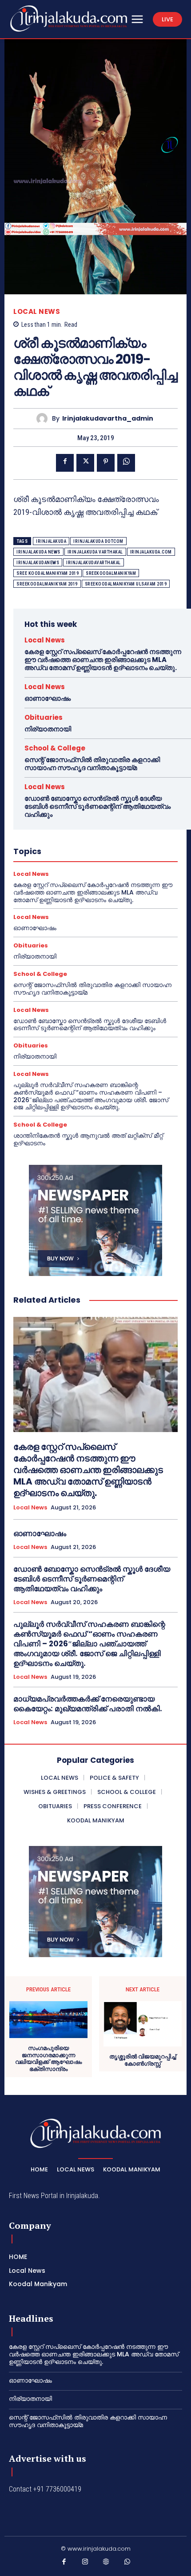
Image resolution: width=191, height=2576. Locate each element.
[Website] (106, 2564)
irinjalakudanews (38, 563)
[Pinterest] (106, 463)
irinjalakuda (51, 541)
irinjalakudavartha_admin (108, 419)
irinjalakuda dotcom (98, 541)
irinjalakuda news (38, 552)
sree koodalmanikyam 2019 (48, 573)
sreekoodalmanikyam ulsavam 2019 (126, 584)
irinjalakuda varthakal (95, 552)
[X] (85, 463)
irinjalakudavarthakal (94, 563)
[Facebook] (65, 463)
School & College (55, 748)
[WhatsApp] (126, 463)
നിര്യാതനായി (48, 729)
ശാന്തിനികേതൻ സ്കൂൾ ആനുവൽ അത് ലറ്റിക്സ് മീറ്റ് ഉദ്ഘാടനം (88, 1139)
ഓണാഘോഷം (48, 698)
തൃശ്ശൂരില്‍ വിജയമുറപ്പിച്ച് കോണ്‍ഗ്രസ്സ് (143, 2060)
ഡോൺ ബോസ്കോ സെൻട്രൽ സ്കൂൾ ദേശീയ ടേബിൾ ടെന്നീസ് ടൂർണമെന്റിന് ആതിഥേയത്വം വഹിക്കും (97, 806)
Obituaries (44, 717)
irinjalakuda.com (151, 552)
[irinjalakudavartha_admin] (44, 419)
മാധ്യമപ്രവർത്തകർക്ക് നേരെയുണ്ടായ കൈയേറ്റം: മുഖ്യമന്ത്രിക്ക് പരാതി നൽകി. (88, 1704)
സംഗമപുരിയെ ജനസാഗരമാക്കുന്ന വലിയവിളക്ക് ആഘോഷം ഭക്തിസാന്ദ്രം (48, 2058)
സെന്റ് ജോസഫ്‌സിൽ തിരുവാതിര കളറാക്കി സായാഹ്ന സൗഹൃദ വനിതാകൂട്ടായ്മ (92, 764)
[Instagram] (85, 2564)
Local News (37, 311)
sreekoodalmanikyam (111, 573)
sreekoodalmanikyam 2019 (47, 584)
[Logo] (69, 18)
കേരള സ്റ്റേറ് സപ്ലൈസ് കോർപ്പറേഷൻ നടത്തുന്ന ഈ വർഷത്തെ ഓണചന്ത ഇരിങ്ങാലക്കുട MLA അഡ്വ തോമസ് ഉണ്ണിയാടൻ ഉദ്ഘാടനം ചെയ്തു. (103, 660)
